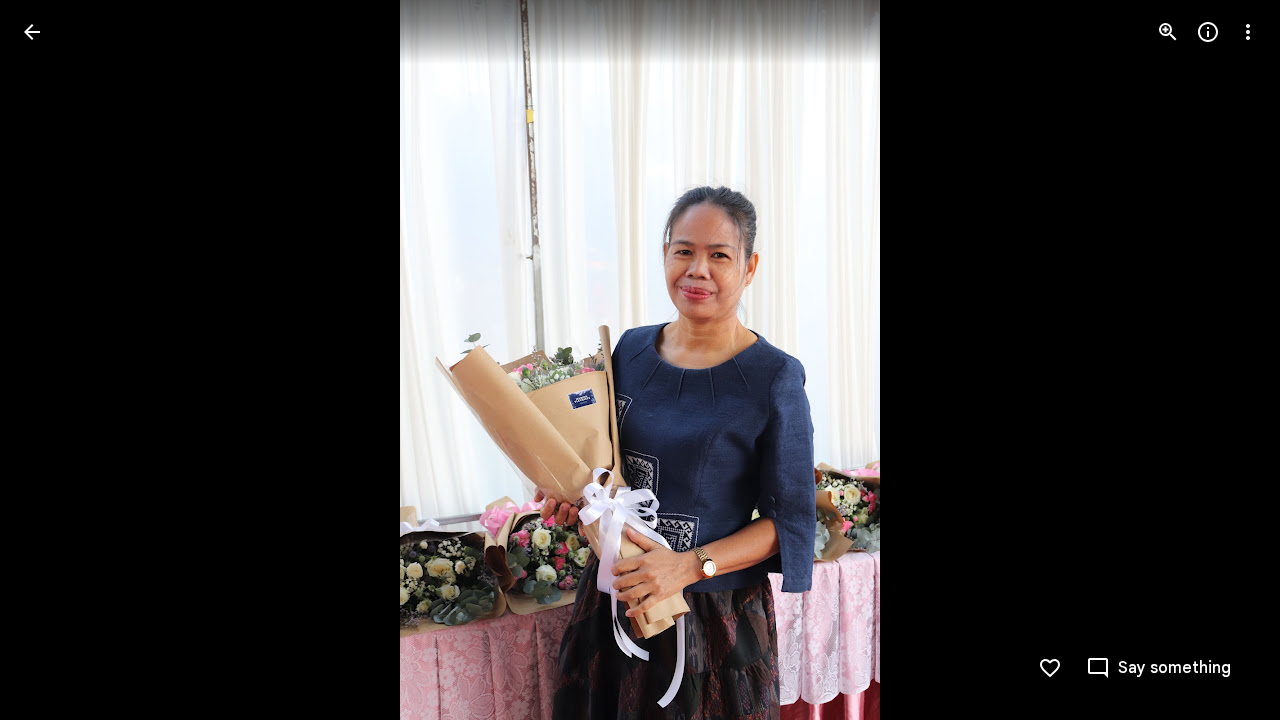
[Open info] (1208, 32)
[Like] (1050, 668)
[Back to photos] (32, 32)
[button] (56, 360)
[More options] (1248, 32)
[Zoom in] (1168, 32)
